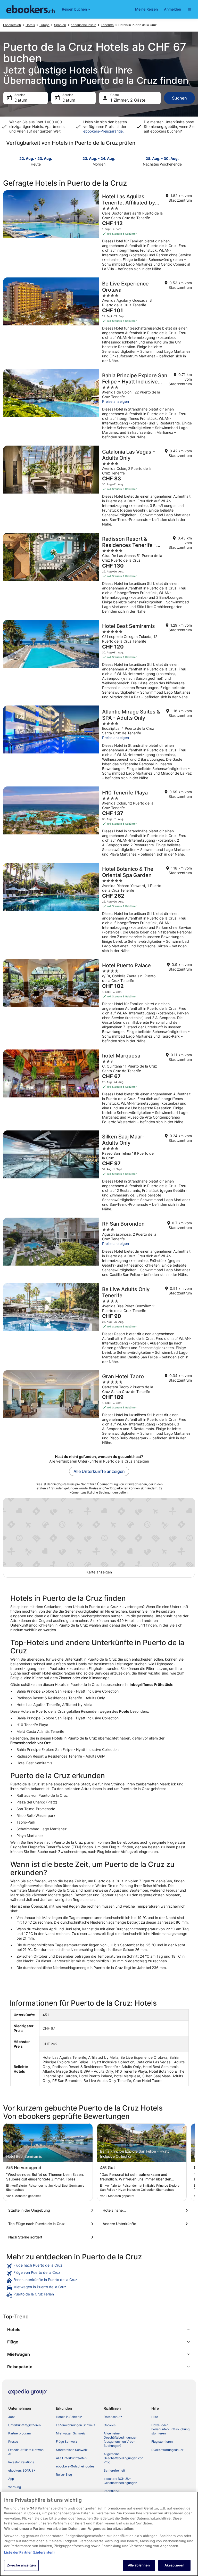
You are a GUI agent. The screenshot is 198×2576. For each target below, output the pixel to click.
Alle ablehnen (139, 2565)
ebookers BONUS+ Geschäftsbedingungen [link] (120, 2481)
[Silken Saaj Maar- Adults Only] (99, 1172)
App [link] (11, 2479)
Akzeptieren (174, 2565)
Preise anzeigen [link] (115, 401)
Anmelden (172, 9)
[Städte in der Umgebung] (52, 2210)
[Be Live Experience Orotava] (99, 322)
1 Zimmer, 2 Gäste (128, 100)
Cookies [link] (110, 2425)
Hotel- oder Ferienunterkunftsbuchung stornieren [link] (170, 2429)
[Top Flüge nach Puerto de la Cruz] (52, 2224)
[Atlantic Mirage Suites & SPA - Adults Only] (99, 744)
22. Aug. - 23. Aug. (36, 158)
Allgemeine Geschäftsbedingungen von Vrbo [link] (123, 2458)
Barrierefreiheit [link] (114, 2470)
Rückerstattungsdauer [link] (167, 2450)
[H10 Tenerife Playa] (99, 823)
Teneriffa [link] (107, 25)
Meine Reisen (146, 9)
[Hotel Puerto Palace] (99, 1003)
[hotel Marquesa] (99, 1088)
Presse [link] (13, 2442)
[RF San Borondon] (99, 1249)
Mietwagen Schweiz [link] (71, 2433)
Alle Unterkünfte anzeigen (99, 1471)
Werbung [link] (15, 2487)
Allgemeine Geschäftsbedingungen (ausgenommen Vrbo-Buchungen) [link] (120, 2439)
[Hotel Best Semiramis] (99, 661)
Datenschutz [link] (113, 2417)
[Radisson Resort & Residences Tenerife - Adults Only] (99, 575)
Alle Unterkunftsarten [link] (71, 2458)
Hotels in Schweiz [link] (69, 2417)
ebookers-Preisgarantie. (104, 131)
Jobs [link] (12, 2417)
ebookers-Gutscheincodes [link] (75, 2466)
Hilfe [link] (155, 2417)
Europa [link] (44, 25)
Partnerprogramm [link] (21, 2433)
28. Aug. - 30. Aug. (162, 158)
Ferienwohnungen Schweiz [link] (76, 2425)
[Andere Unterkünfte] (146, 2224)
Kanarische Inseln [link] (83, 25)
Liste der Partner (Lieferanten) (29, 2552)
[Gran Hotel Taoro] (99, 1409)
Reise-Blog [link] (64, 2475)
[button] (99, 2329)
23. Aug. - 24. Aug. (99, 158)
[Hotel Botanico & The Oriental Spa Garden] (99, 909)
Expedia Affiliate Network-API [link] (27, 2452)
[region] (99, 2534)
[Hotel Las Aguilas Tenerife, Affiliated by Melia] (99, 232)
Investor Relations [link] (21, 2462)
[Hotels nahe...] (146, 2210)
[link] (99, 2266)
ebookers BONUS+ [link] (22, 2470)
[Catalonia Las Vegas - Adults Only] (99, 488)
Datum (21, 100)
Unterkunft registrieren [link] (24, 2425)
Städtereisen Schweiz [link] (72, 2450)
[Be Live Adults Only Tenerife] (99, 1325)
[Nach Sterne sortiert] (52, 2237)
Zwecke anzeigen (21, 2565)
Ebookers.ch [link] (12, 25)
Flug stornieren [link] (162, 2442)
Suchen (179, 98)
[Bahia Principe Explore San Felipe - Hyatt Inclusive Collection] (99, 406)
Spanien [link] (60, 25)
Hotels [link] (30, 25)
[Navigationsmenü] (189, 9)
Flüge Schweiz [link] (67, 2442)
